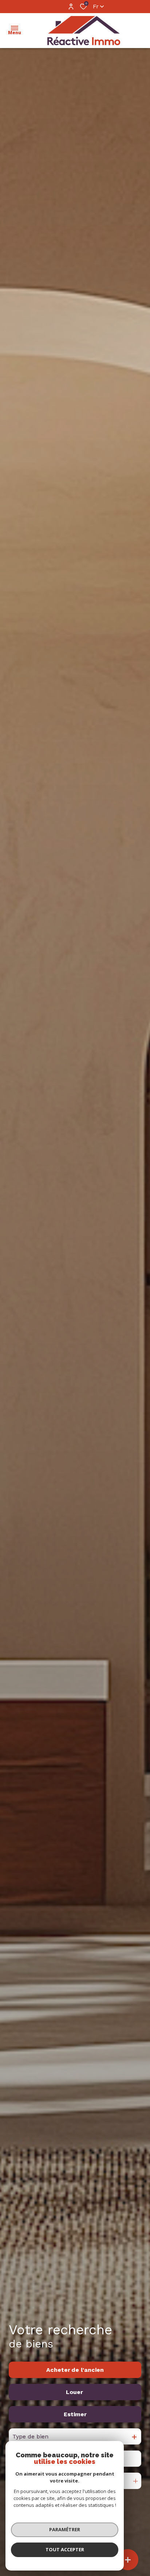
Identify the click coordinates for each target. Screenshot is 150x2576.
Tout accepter (65, 2549)
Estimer (75, 2414)
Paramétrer (65, 2529)
